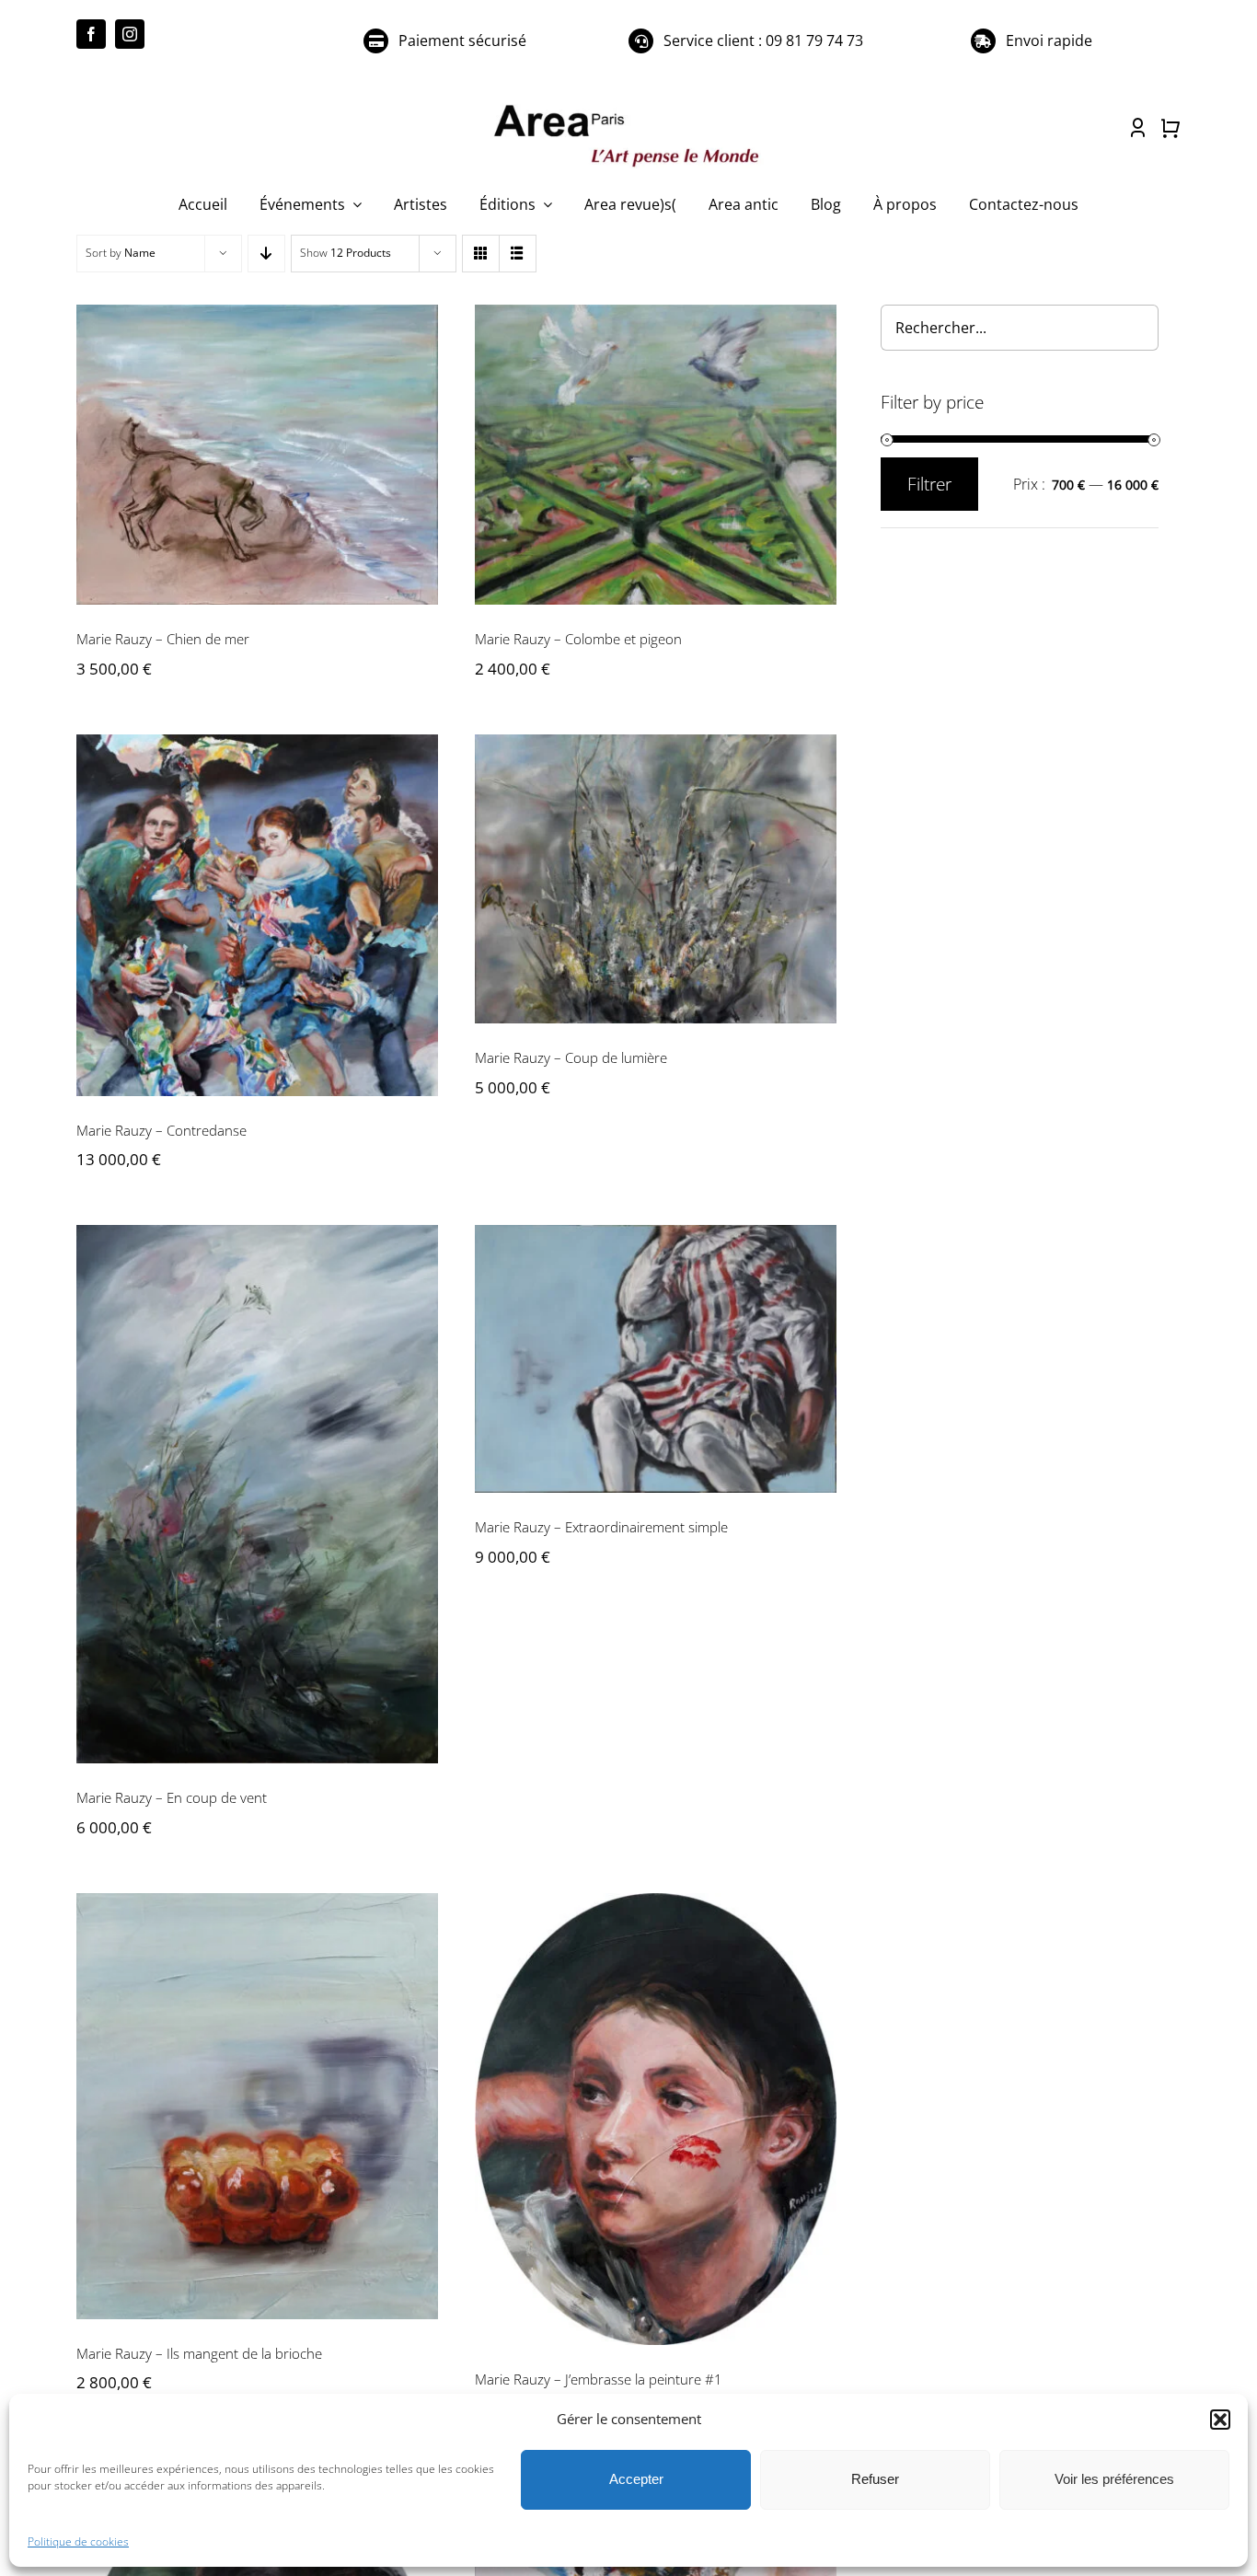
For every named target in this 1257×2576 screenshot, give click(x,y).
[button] (1220, 2420)
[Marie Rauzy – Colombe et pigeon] (656, 455)
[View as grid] (481, 254)
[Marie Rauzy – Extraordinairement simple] (656, 1359)
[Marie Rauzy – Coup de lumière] (656, 879)
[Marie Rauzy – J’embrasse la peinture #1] (656, 2120)
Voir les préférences (1114, 2479)
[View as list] (518, 254)
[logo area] (628, 106)
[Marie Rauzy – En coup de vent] (257, 1494)
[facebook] (91, 34)
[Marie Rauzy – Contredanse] (257, 915)
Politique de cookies (78, 2541)
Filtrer (929, 484)
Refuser (875, 2479)
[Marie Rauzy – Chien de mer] (257, 455)
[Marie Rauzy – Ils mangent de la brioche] (257, 2106)
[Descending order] (266, 254)
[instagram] (130, 34)
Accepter (636, 2479)
